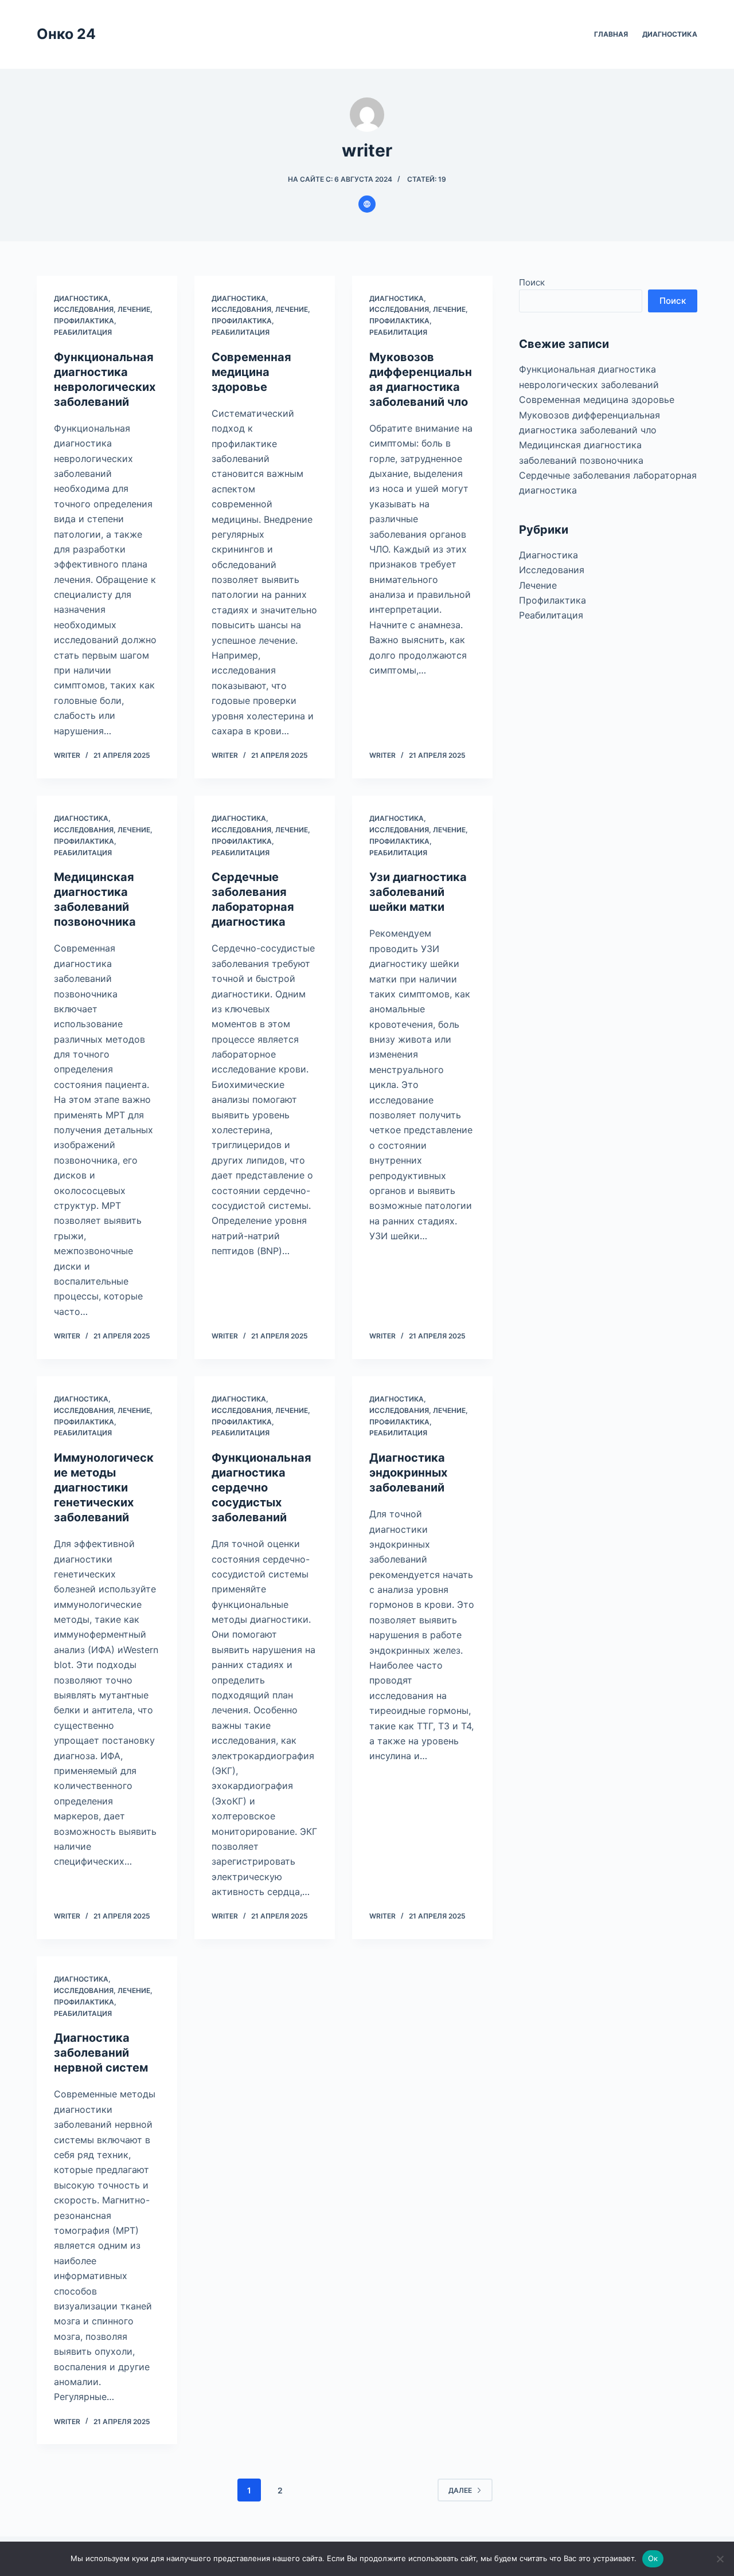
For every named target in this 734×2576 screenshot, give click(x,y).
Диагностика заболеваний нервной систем (101, 2053)
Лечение (134, 309)
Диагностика (670, 34)
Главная (611, 34)
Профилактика (84, 321)
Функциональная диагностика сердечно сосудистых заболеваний (261, 1487)
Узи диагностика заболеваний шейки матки (418, 892)
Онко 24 (66, 34)
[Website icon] (367, 204)
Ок (653, 2558)
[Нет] (720, 2559)
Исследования (84, 309)
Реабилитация (83, 332)
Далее (460, 2490)
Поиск (532, 282)
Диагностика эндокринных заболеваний (408, 1473)
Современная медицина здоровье (251, 372)
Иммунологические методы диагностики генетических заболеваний (104, 1487)
